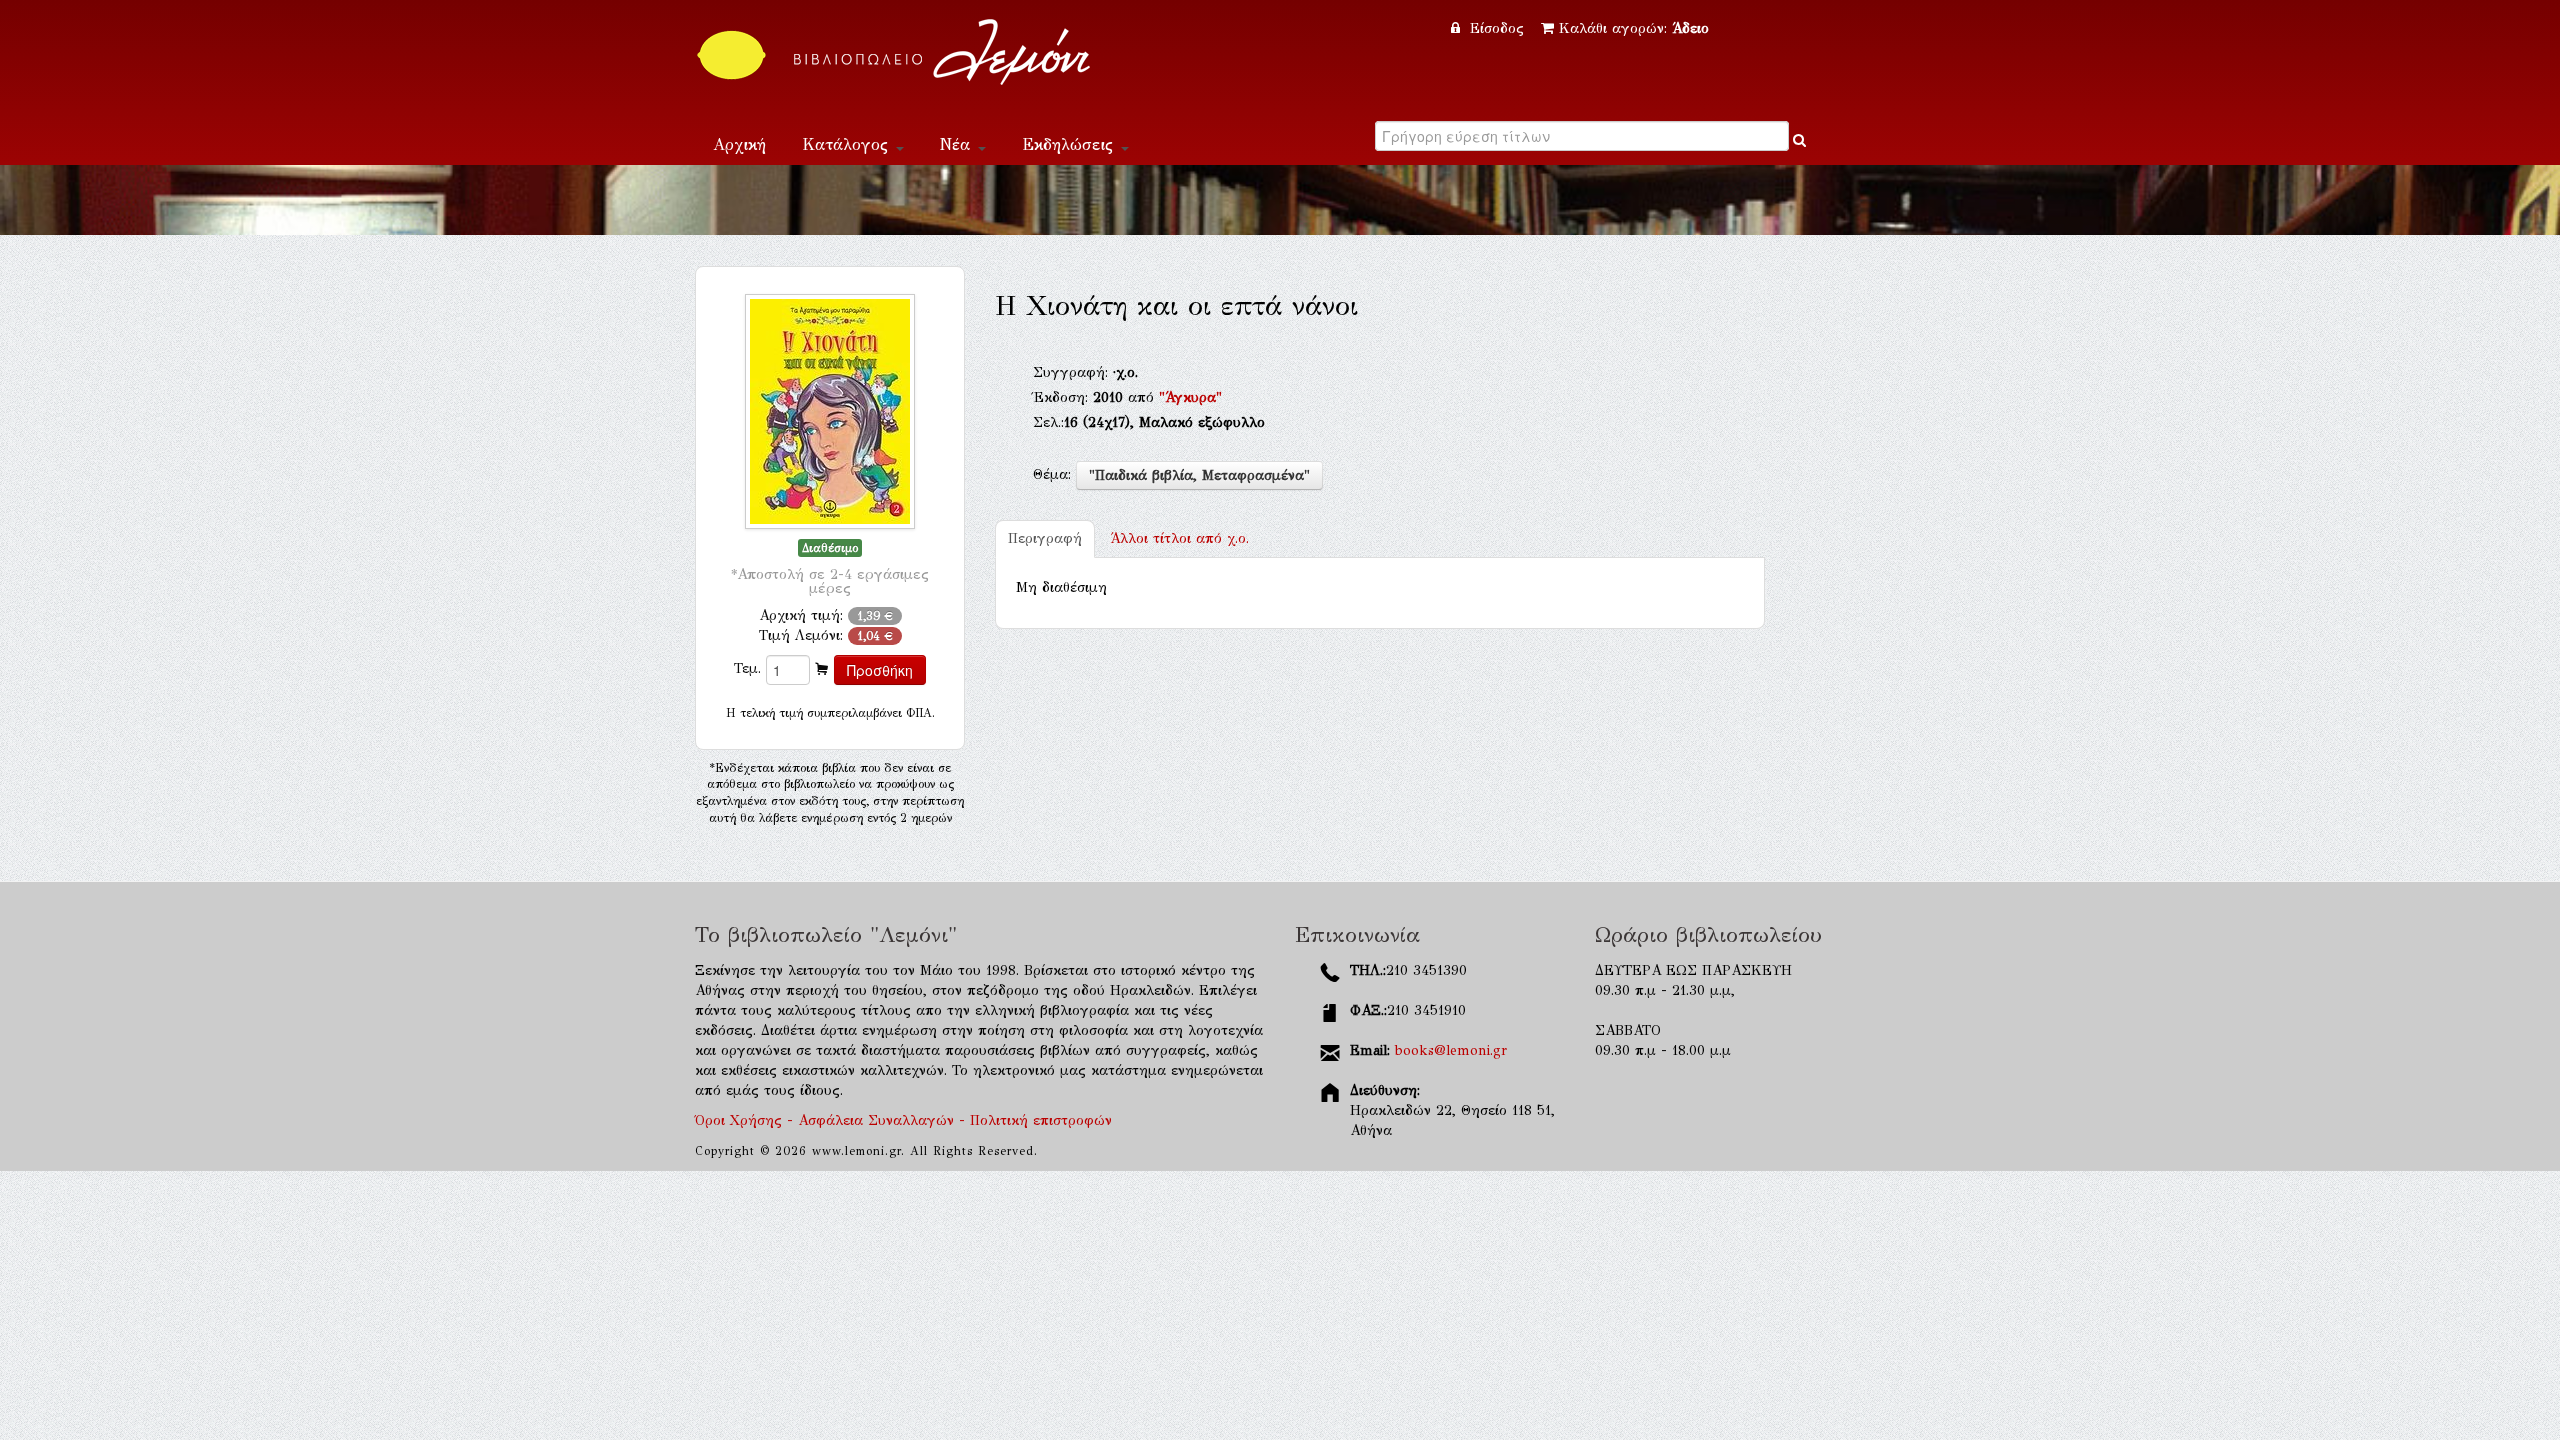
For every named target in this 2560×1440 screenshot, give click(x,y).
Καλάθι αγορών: (1634, 28)
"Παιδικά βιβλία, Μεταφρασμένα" (1199, 475)
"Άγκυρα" (1190, 397)
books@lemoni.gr (1451, 1050)
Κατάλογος (848, 144)
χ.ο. (1179, 538)
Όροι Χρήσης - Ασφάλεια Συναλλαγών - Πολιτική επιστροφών (903, 1120)
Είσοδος (1497, 28)
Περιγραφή (1045, 538)
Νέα (958, 144)
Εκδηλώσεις (1070, 144)
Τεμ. (747, 668)
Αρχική (739, 144)
